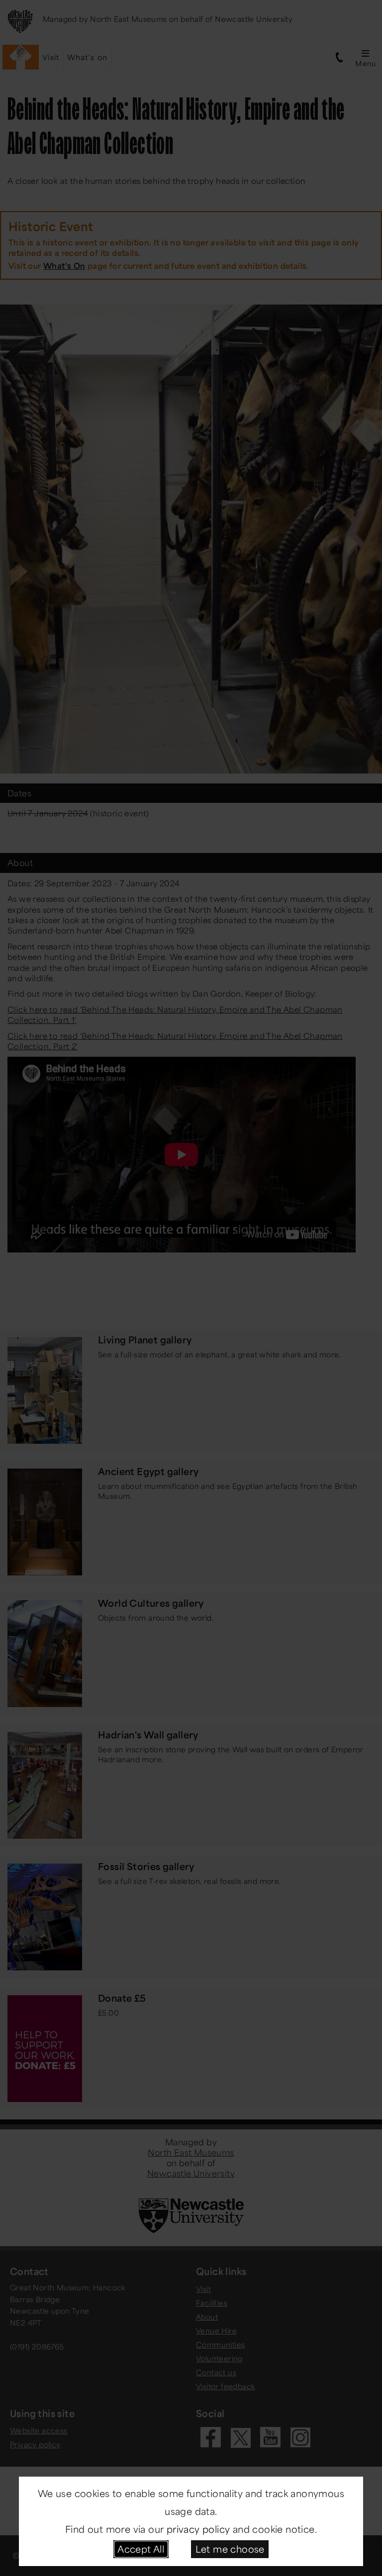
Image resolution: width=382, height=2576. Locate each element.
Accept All (141, 2549)
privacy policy (198, 2529)
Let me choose (230, 2549)
